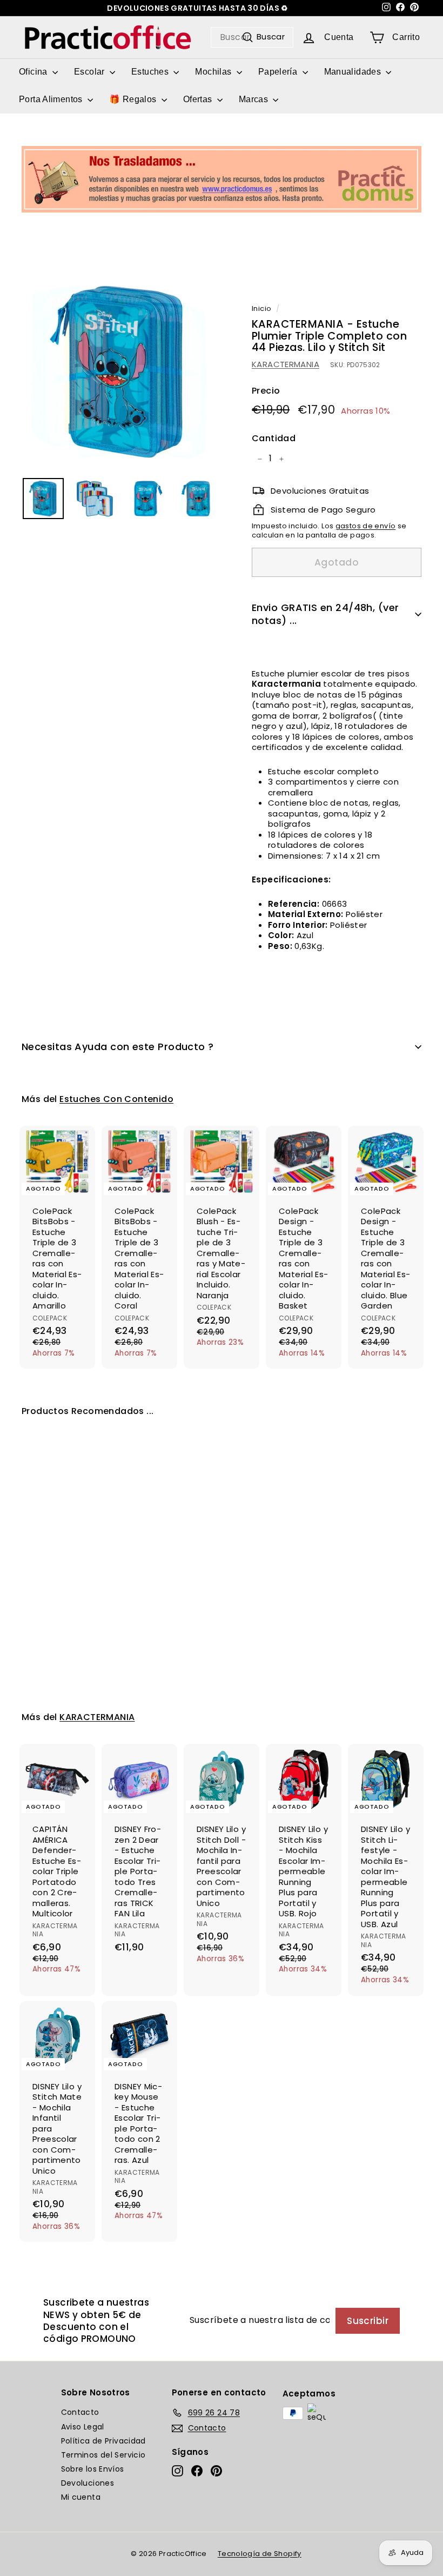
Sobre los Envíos (93, 2469)
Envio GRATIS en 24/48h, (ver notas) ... (325, 614)
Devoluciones (88, 2483)
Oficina (34, 72)
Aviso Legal (83, 2427)
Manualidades (354, 72)
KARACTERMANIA (286, 364)
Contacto (80, 2412)
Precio (266, 391)
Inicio (261, 308)
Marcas (255, 99)
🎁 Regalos (134, 99)
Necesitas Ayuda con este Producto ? (118, 1047)
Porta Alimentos (52, 99)
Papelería (279, 72)
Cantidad (274, 439)
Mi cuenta (81, 2497)
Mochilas (214, 72)
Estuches (151, 72)
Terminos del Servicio (103, 2455)
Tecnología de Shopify (260, 2554)
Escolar (90, 72)
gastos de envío (366, 526)
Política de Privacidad (103, 2441)
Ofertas (199, 99)
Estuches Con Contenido (116, 1099)
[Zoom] (119, 372)
